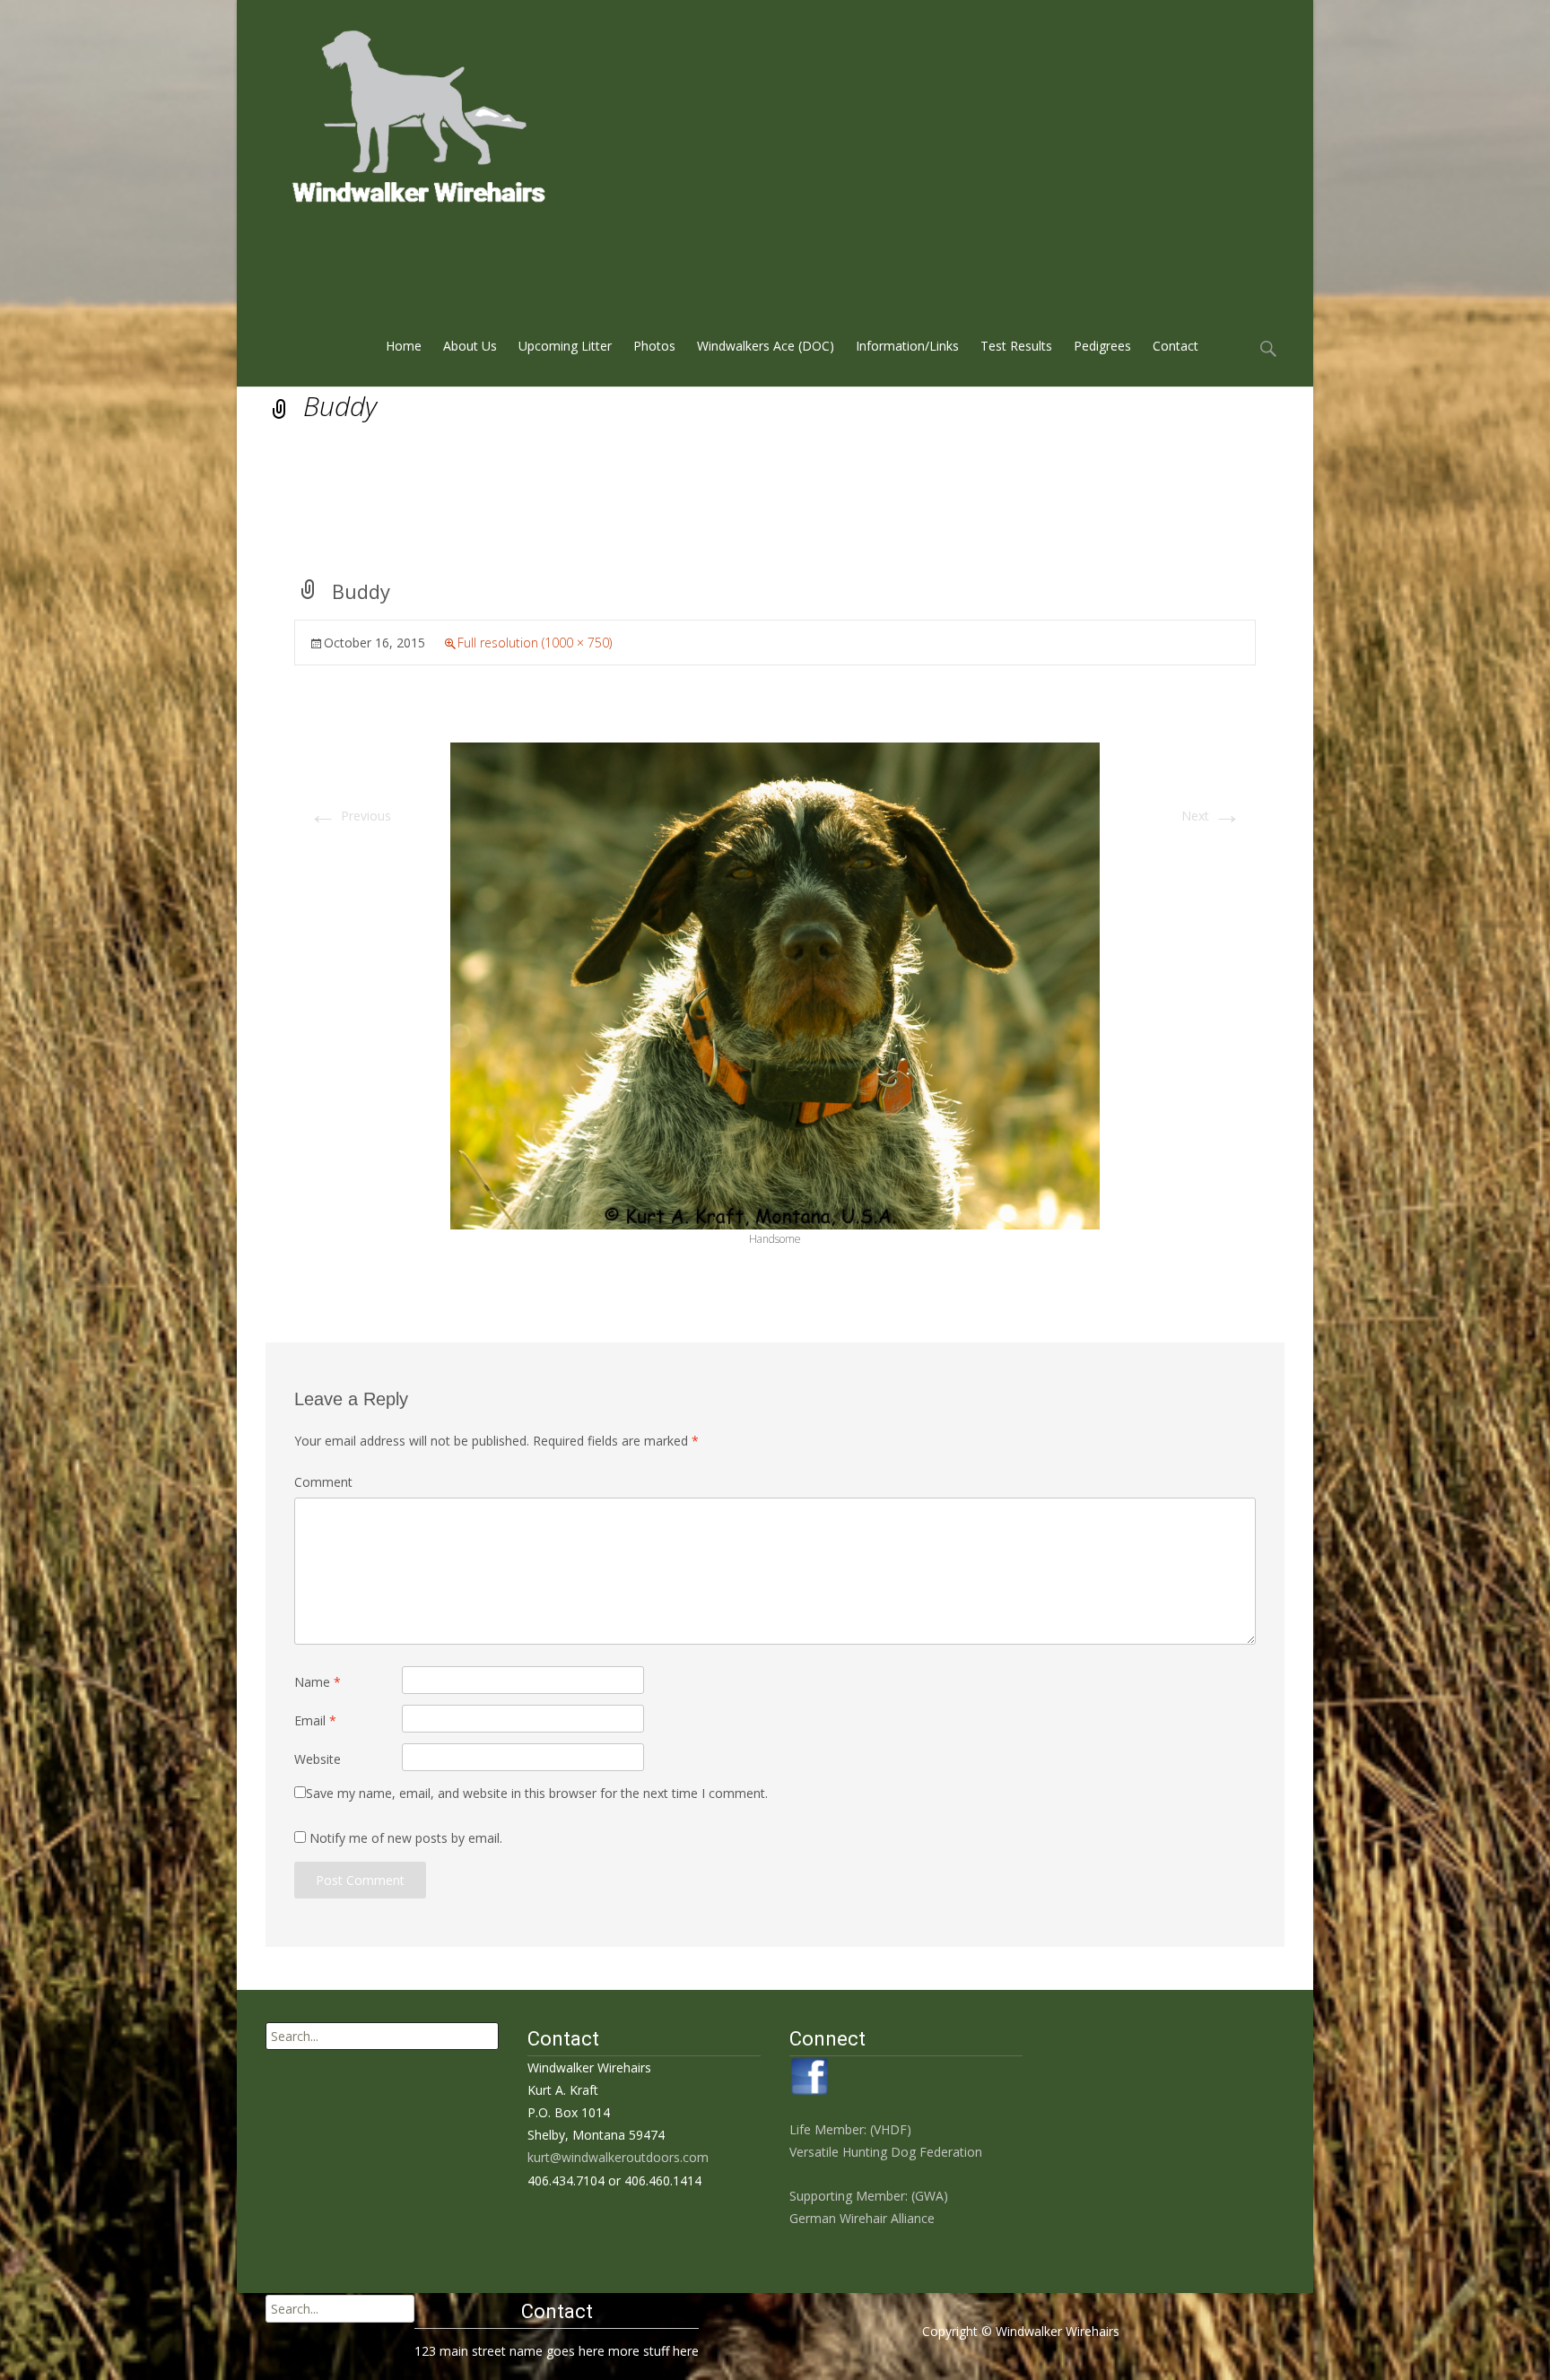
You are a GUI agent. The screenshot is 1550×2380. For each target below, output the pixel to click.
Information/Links (907, 346)
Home (404, 346)
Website (318, 1759)
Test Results (1016, 346)
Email (315, 1720)
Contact (1176, 346)
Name (318, 1682)
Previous (350, 816)
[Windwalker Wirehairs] (396, 111)
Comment (323, 1482)
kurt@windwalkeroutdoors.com (618, 2157)
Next (1211, 816)
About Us (470, 346)
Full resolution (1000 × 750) (535, 643)
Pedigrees (1102, 346)
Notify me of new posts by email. (406, 1838)
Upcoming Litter (565, 346)
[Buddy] (775, 984)
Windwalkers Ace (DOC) (766, 346)
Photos (654, 346)
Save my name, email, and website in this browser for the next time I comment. (537, 1793)
